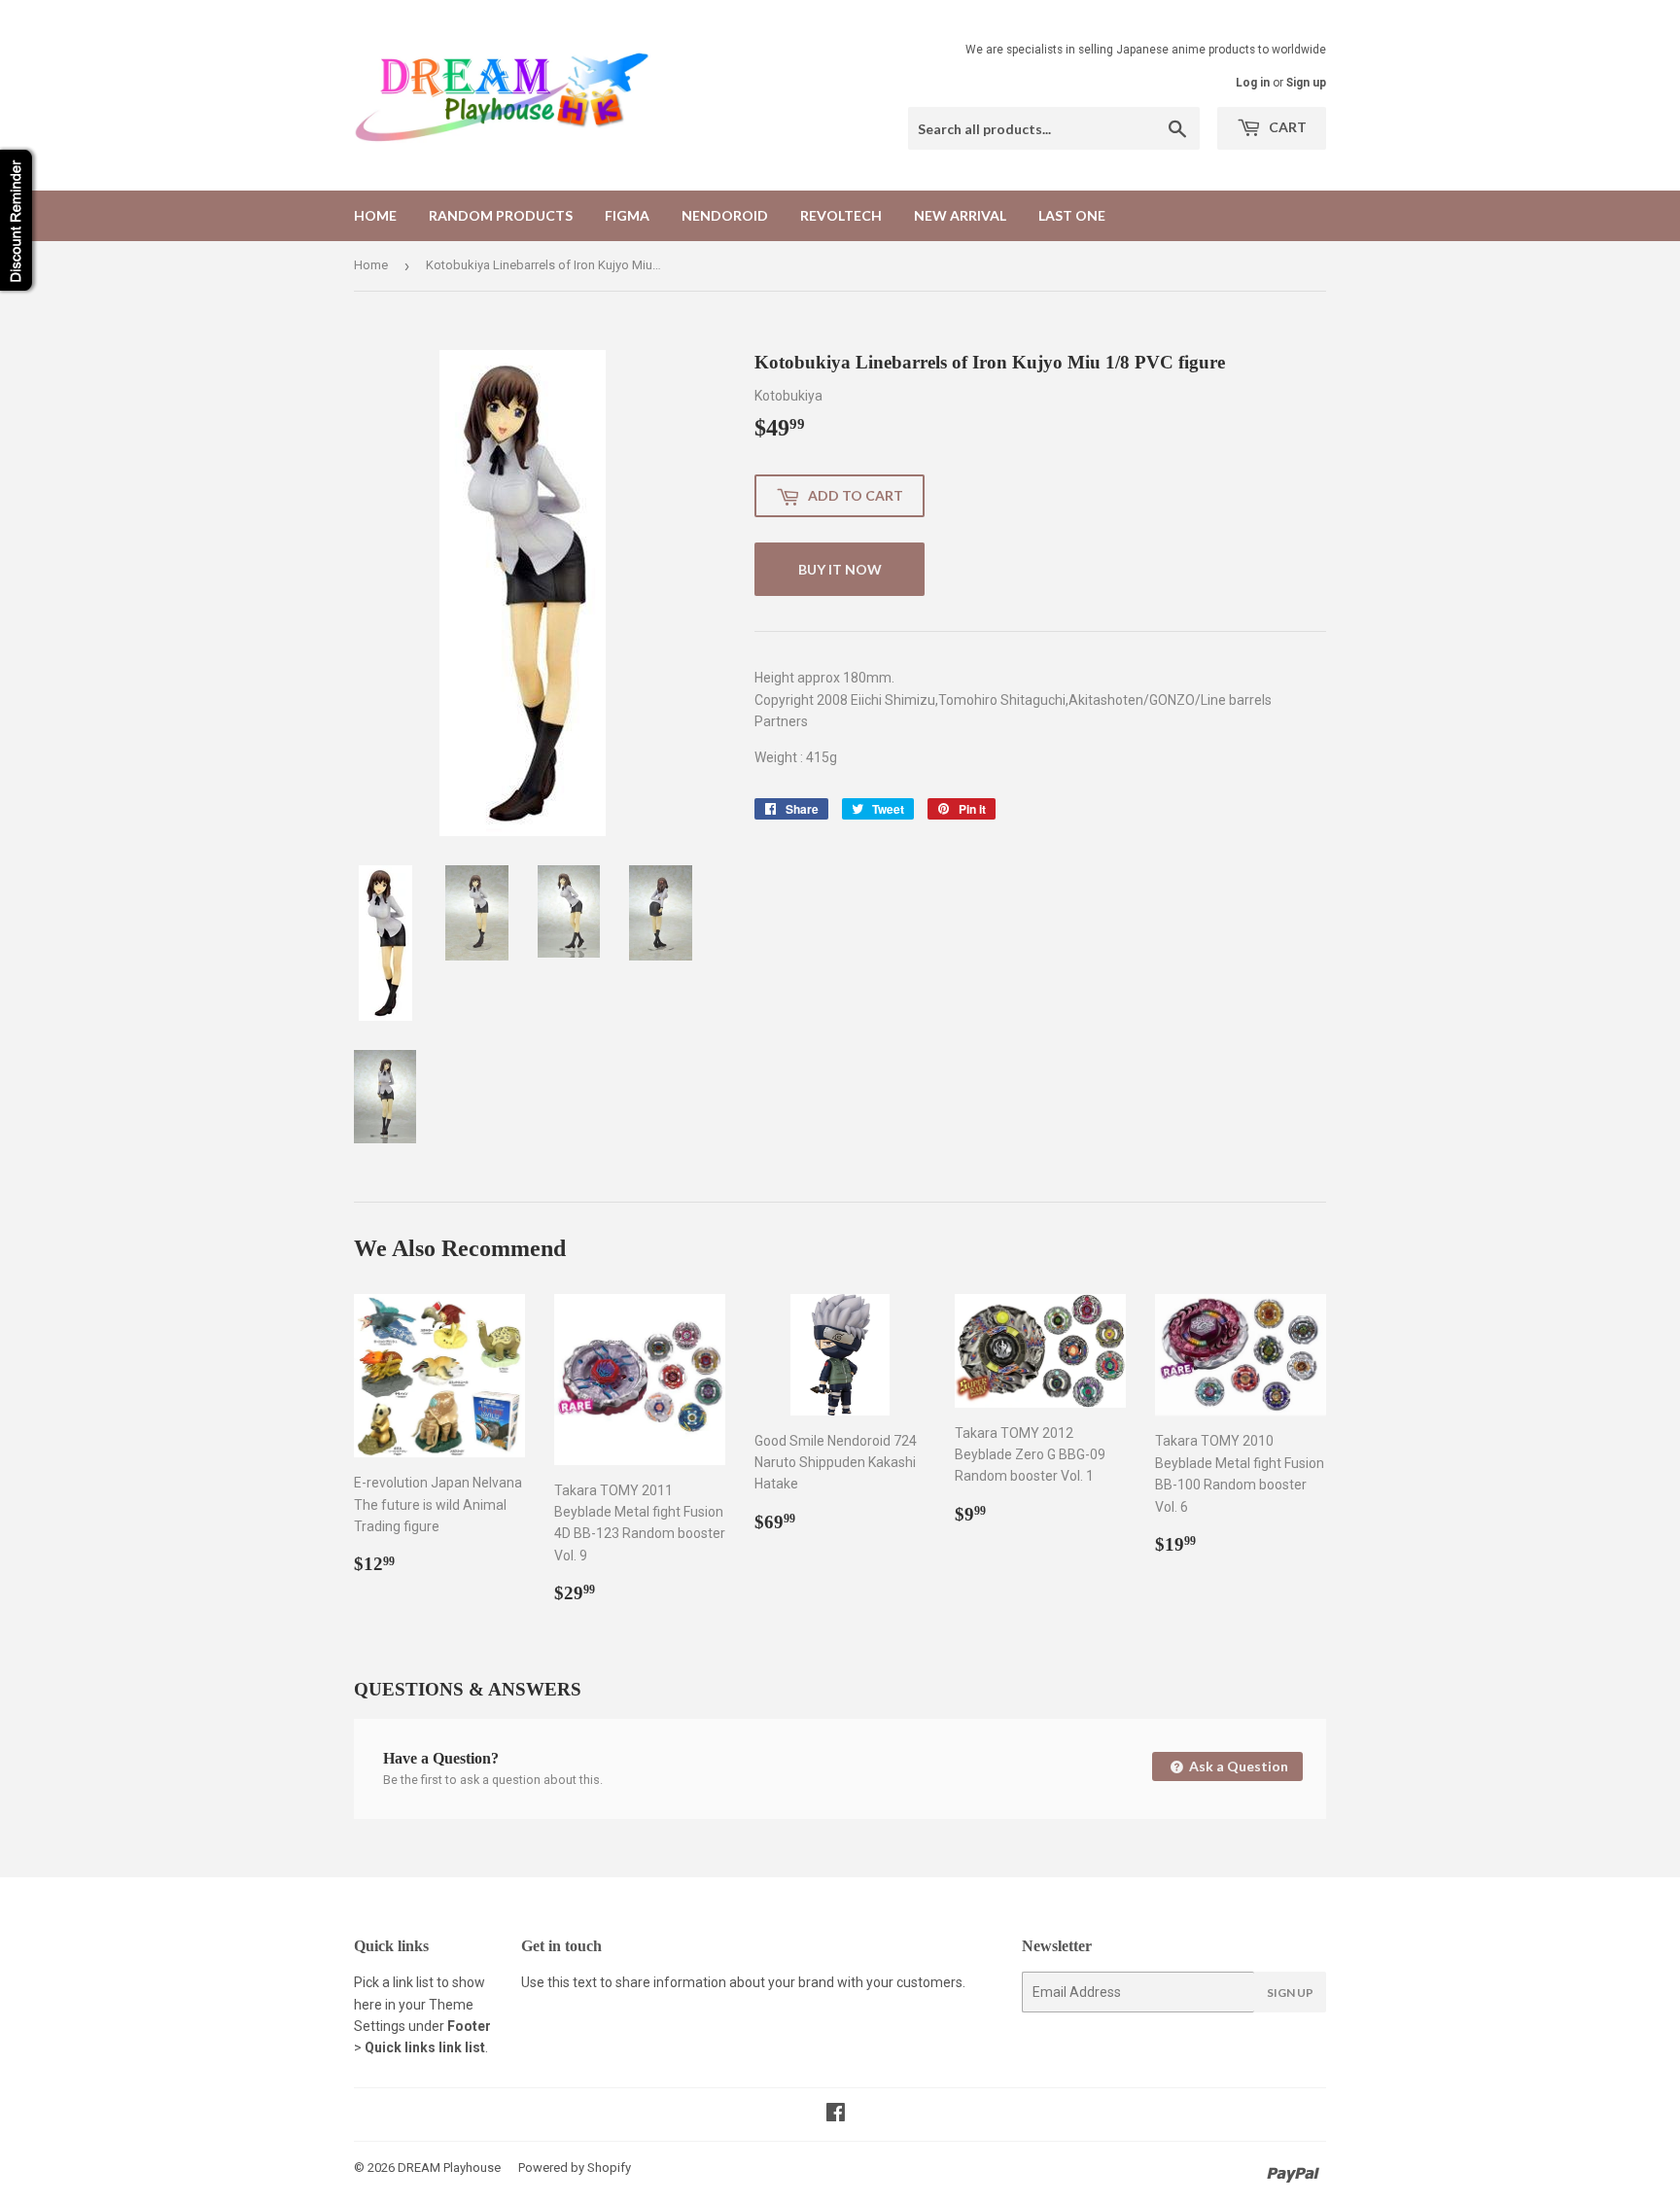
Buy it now (840, 569)
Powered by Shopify (575, 2168)
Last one (1072, 215)
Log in (1253, 83)
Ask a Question (1237, 1766)
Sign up (1306, 83)
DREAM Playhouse (449, 2168)
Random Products (501, 215)
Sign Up (1290, 1993)
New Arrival (960, 215)
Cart (1286, 127)
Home (375, 215)
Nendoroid (725, 215)
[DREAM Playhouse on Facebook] (836, 2115)
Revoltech (841, 215)
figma (627, 215)
